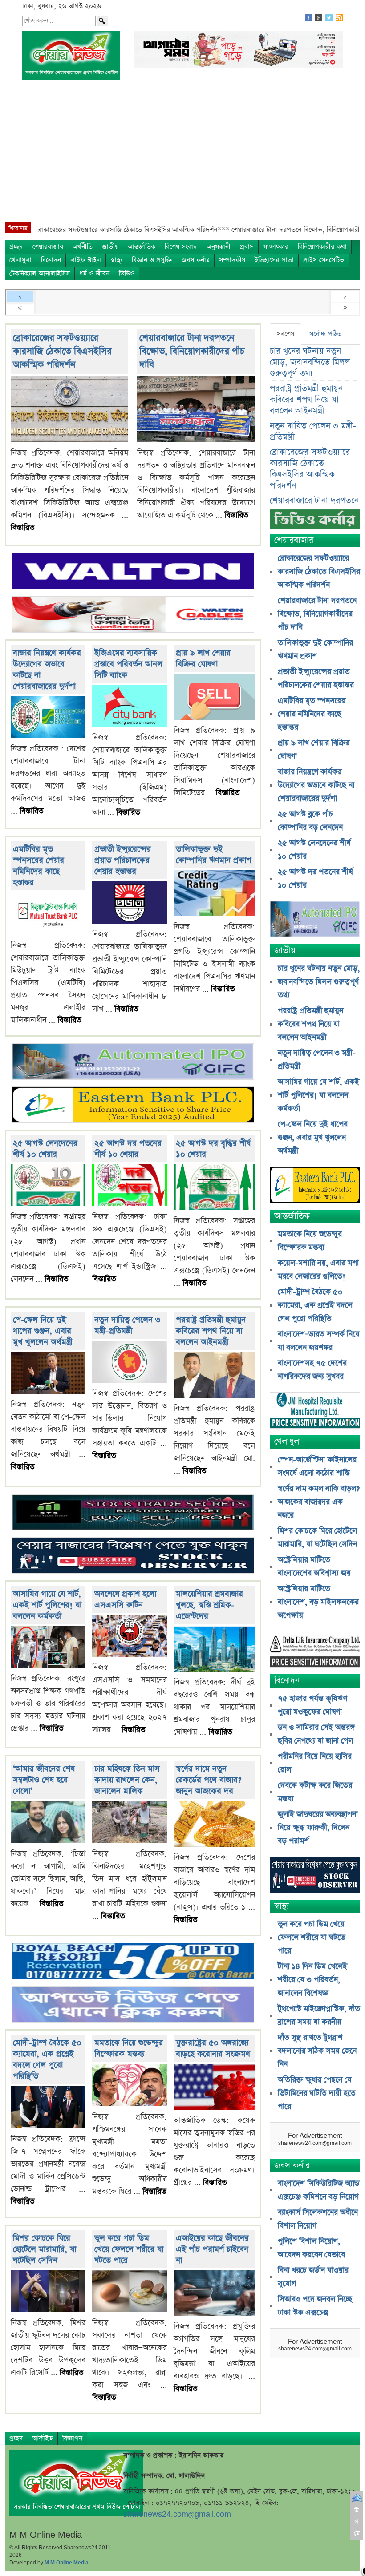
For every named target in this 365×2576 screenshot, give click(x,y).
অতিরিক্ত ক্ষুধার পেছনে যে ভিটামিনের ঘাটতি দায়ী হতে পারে (317, 2093)
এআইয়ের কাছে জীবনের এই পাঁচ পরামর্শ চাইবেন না (212, 2249)
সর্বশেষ (286, 334)
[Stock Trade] (133, 1513)
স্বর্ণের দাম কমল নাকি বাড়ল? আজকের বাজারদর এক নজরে (319, 1502)
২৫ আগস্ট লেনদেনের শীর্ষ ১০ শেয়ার (45, 1149)
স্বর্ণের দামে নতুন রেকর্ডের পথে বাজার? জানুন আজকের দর (209, 1780)
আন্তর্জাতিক (142, 247)
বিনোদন (51, 260)
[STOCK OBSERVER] (315, 1876)
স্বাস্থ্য (116, 260)
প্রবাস (247, 247)
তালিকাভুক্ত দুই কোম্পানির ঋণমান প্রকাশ (213, 855)
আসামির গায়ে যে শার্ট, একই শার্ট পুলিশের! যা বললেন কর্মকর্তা (47, 1605)
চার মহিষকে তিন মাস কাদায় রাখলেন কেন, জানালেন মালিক (127, 1780)
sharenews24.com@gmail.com (177, 2514)
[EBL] (133, 1106)
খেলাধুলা (20, 260)
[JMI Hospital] (315, 1411)
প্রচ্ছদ (16, 247)
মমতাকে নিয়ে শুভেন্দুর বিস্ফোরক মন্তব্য (129, 2048)
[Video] (315, 523)
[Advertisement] (182, 155)
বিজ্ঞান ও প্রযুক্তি (152, 260)
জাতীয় (110, 247)
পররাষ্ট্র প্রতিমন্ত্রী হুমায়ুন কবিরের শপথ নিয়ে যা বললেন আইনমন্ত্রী (211, 1331)
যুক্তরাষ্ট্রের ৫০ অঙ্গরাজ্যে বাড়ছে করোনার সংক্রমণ (213, 2048)
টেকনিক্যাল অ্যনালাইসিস (40, 273)
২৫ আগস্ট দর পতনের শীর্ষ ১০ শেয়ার (128, 1149)
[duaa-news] (133, 2005)
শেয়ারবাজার (48, 247)
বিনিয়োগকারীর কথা (322, 247)
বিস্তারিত (23, 528)
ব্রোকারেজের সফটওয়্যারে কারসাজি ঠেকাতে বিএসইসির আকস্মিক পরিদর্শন (62, 351)
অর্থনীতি (83, 247)
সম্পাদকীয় (232, 260)
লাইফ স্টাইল (86, 260)
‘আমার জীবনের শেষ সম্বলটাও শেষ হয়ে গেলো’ (44, 1780)
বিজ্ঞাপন (72, 2438)
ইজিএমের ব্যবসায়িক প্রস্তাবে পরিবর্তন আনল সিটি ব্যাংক (128, 664)
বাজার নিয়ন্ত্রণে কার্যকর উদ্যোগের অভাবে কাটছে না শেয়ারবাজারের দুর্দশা (316, 785)
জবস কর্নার (196, 260)
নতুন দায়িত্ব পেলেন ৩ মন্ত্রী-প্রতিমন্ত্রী (127, 1325)
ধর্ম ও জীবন (94, 273)
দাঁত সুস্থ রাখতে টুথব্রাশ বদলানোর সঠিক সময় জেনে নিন (317, 2051)
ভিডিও (127, 273)
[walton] (133, 572)
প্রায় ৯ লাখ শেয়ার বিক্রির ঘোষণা (203, 658)
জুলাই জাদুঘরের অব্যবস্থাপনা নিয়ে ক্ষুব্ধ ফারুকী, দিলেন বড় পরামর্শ (318, 1828)
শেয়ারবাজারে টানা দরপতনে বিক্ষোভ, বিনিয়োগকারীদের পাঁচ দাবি (192, 351)
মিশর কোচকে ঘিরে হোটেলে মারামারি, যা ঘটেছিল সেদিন (45, 2249)
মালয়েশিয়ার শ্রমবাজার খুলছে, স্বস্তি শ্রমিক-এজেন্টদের (209, 1605)
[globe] (133, 1063)
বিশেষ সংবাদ (181, 247)
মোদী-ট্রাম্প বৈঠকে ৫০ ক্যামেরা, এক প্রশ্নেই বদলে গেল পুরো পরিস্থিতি (47, 2059)
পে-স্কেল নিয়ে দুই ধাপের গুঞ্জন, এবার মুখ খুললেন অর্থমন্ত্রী (43, 1331)
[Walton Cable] (133, 616)
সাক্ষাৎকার (276, 247)
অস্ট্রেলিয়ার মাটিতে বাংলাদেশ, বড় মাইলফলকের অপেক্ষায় (318, 1602)
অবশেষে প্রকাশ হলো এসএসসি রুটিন (125, 1599)
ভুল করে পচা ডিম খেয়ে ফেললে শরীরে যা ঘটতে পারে (129, 2249)
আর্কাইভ (43, 2438)
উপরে (357, 2522)
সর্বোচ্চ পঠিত (325, 334)
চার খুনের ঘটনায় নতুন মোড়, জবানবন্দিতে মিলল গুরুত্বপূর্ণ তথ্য (310, 362)
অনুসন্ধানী (219, 247)
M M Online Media (67, 2563)
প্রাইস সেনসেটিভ (324, 260)
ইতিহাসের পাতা (274, 260)
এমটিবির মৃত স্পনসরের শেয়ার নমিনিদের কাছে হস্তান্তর (39, 866)
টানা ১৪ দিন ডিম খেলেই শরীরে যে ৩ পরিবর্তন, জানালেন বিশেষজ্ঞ (312, 1980)
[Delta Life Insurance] (315, 1650)
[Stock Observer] (133, 1556)
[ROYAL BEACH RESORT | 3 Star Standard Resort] (133, 1962)
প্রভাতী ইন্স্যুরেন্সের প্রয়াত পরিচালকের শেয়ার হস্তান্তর (123, 860)
